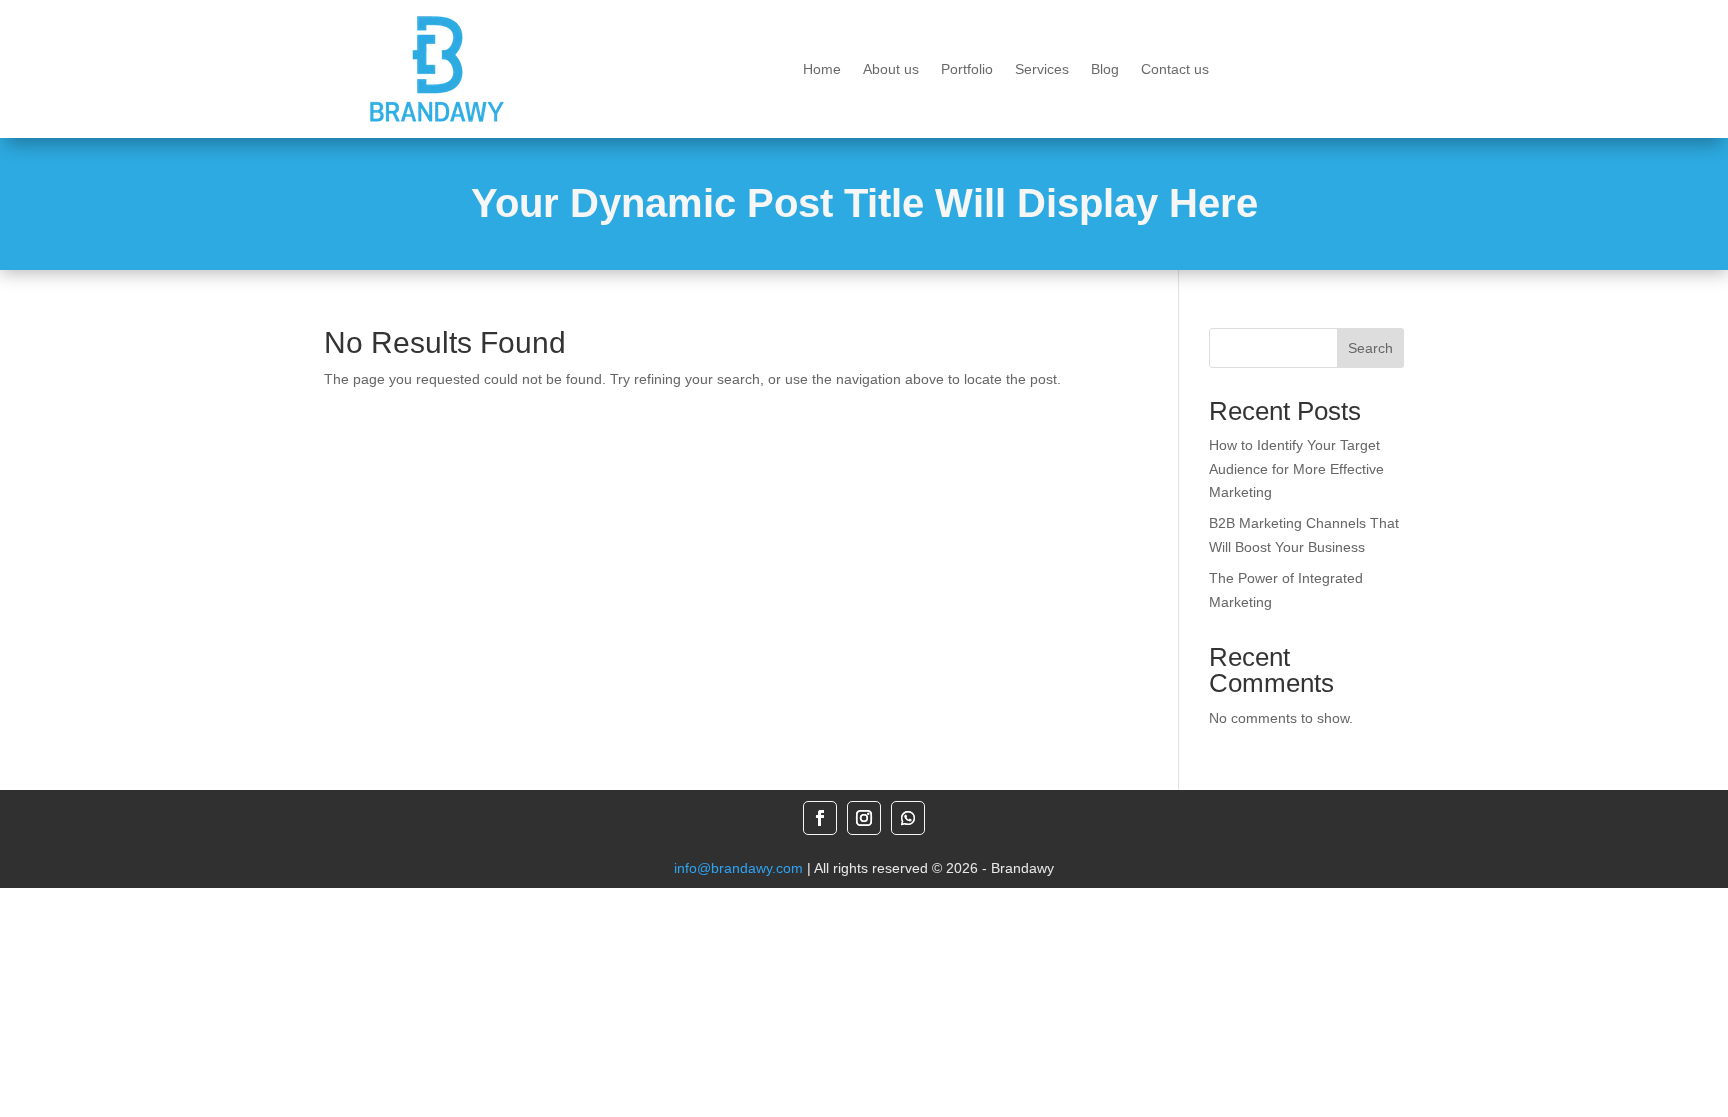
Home (822, 69)
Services (1042, 69)
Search (1370, 348)
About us (891, 69)
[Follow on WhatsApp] (908, 818)
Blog (1105, 69)
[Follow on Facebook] (820, 818)
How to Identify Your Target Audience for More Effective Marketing (1296, 469)
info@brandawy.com (738, 868)
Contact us (1175, 69)
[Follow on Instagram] (864, 818)
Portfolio (967, 69)
